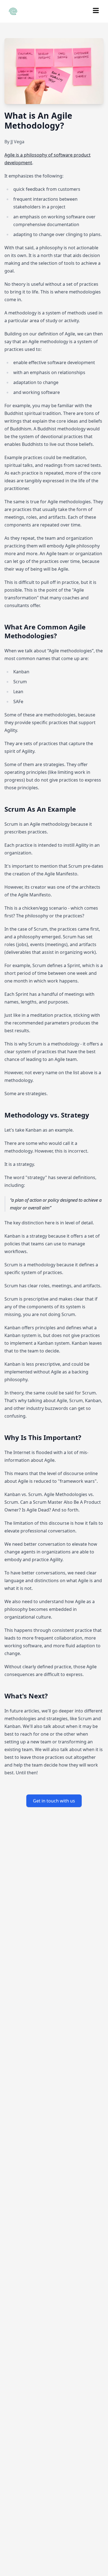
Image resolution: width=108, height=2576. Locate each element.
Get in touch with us (54, 1801)
